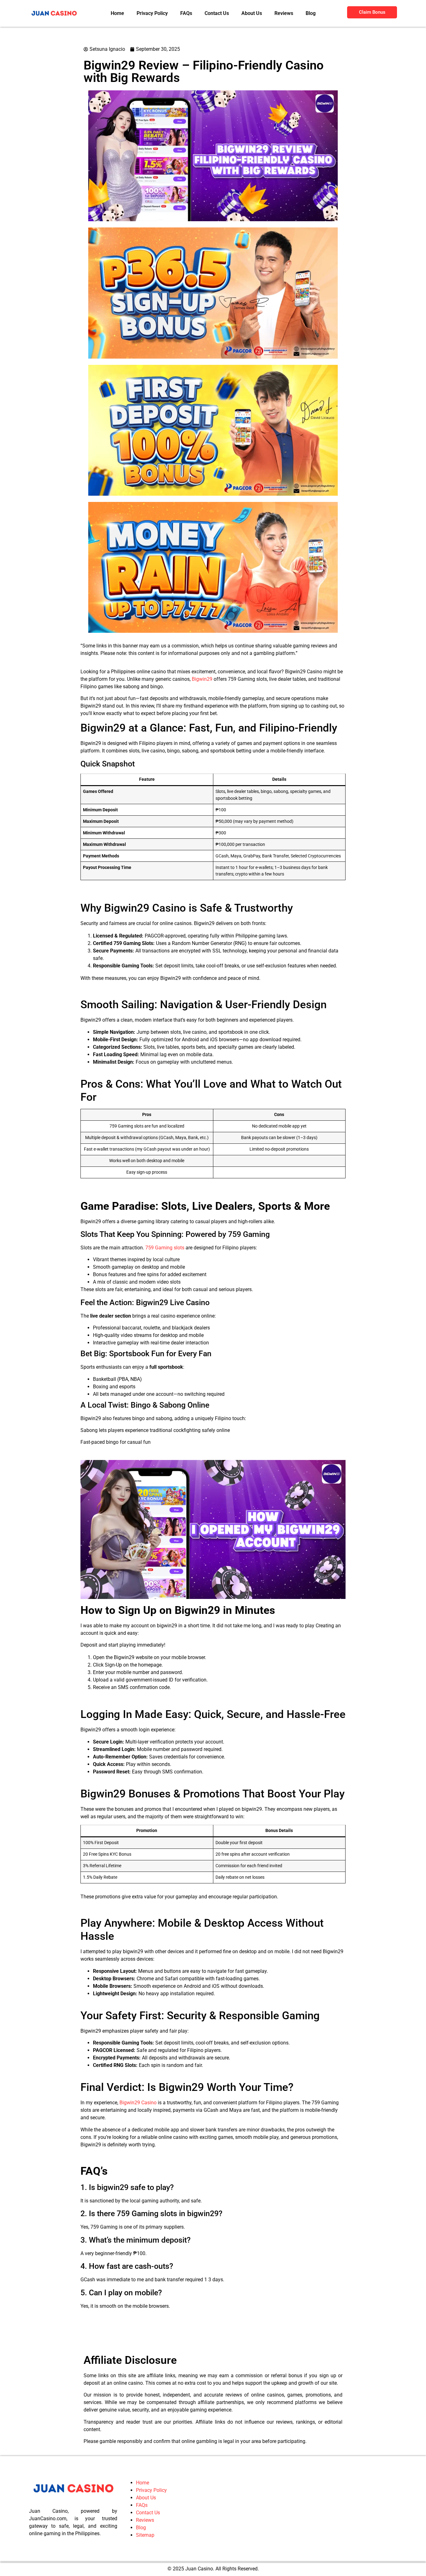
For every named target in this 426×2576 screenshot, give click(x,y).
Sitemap (145, 2487)
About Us (146, 2450)
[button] (47, 2573)
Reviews (145, 2472)
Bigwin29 (202, 631)
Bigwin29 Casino (138, 2055)
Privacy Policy (151, 2442)
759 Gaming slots (165, 1200)
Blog (141, 2480)
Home (143, 2435)
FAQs (142, 2457)
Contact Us (148, 2465)
